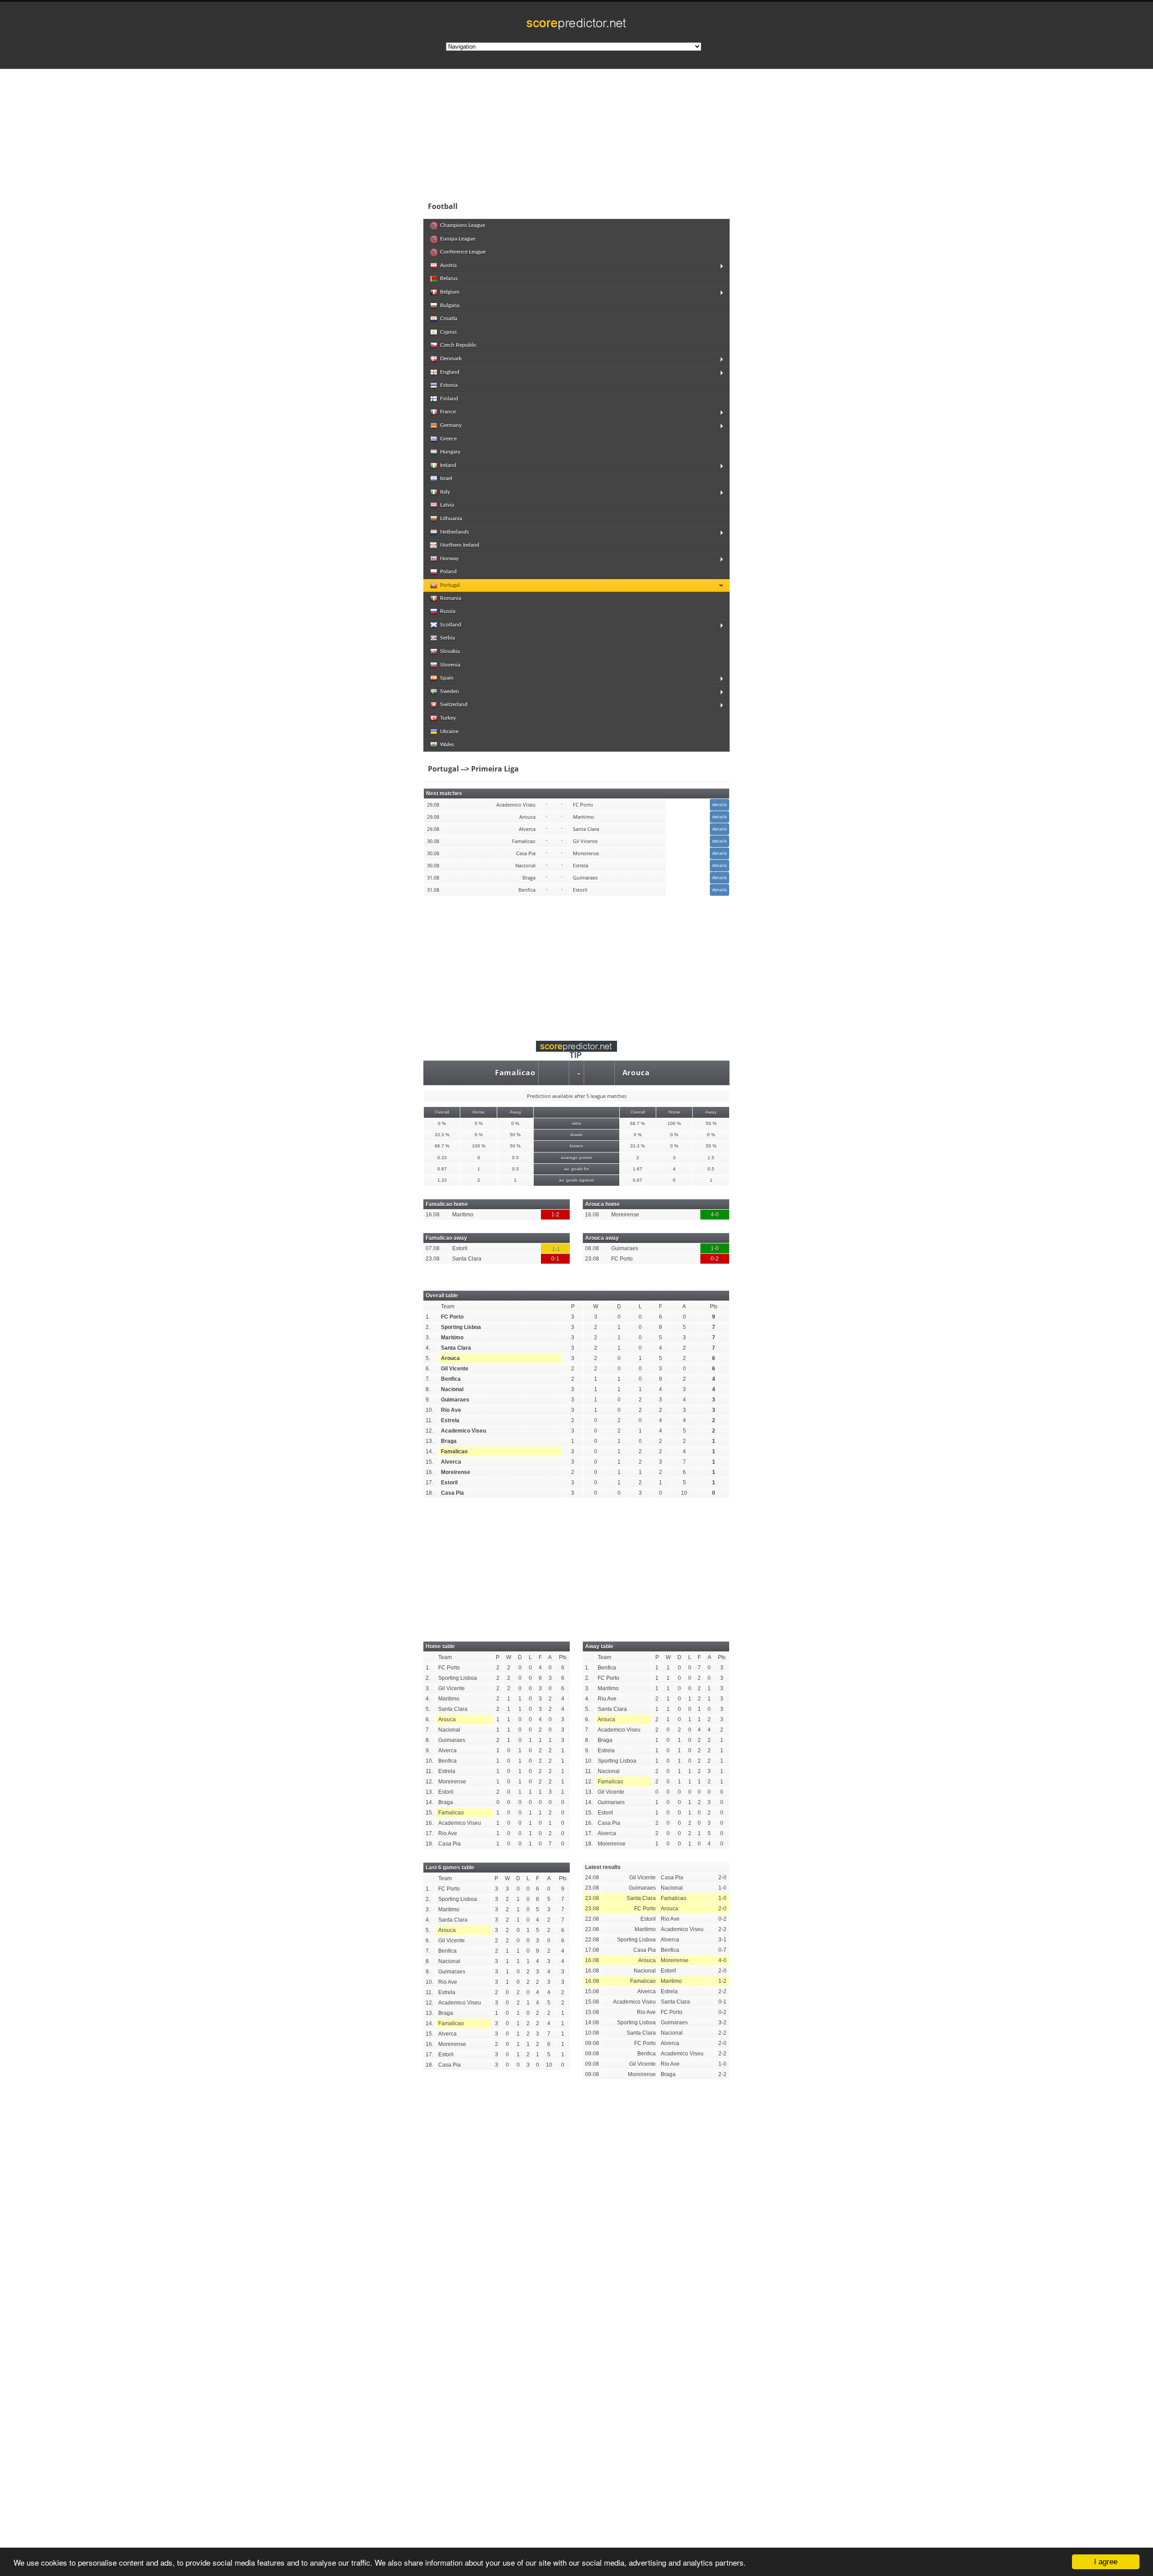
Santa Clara (456, 1348)
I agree (1106, 2562)
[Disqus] (576, 2211)
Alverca (451, 1462)
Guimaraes (455, 1400)
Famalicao (515, 1073)
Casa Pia (452, 1493)
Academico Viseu (463, 1431)
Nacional (452, 1389)
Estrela (450, 1420)
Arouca (636, 1073)
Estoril (449, 1483)
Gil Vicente (455, 1369)
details (719, 804)
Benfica (451, 1379)
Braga (449, 1441)
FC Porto (452, 1317)
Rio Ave (451, 1410)
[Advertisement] (635, 132)
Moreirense (456, 1472)
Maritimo (452, 1338)
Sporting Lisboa (461, 1327)
